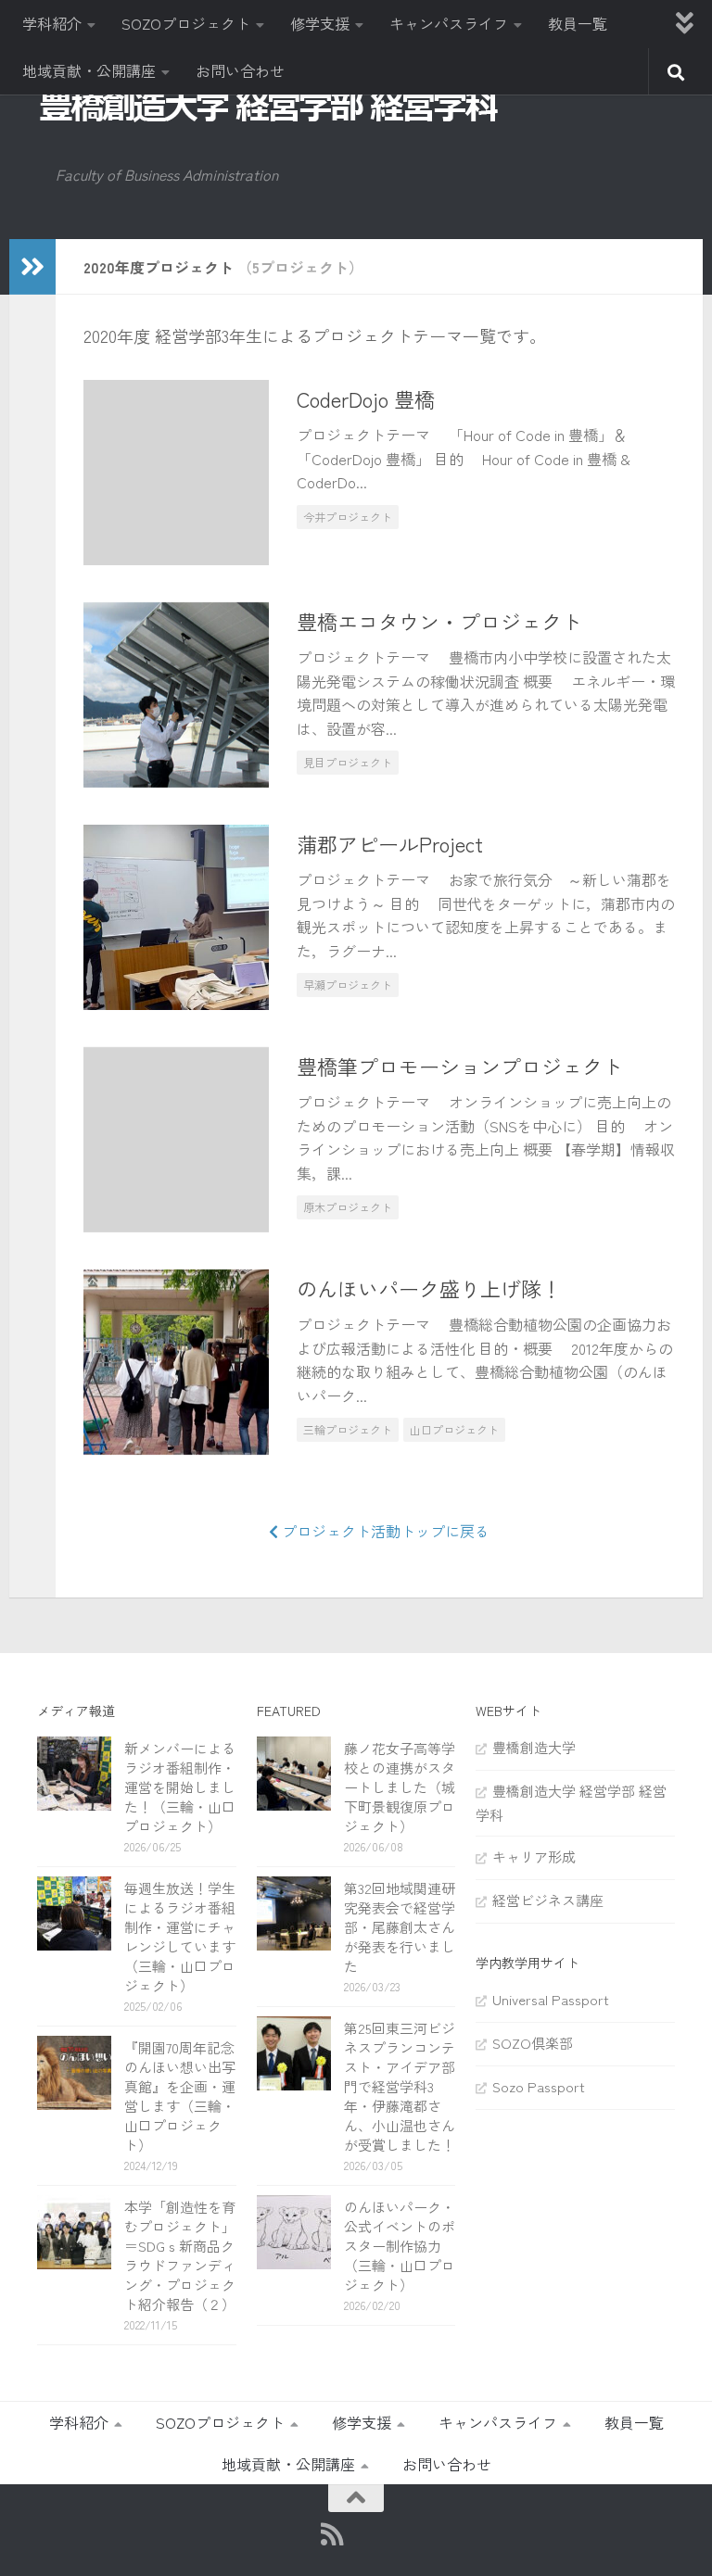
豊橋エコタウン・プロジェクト (439, 621)
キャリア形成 (534, 1856)
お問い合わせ (240, 70)
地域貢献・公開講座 (89, 70)
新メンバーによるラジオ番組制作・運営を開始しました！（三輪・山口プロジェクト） (180, 1787)
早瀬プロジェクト (348, 985)
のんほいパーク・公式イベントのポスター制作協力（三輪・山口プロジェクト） (400, 2246)
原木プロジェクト (348, 1207)
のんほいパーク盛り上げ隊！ (429, 1288)
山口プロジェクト (454, 1429)
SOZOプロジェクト (186, 23)
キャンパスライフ (449, 23)
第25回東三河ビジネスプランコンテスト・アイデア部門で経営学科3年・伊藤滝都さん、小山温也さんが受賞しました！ (400, 2086)
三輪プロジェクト (348, 1429)
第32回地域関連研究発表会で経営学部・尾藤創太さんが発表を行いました (400, 1927)
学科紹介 (52, 23)
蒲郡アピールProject (390, 843)
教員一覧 (578, 23)
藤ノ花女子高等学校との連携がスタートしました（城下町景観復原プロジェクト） (400, 1787)
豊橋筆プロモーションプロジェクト (460, 1066)
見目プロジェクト (348, 762)
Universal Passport (551, 1999)
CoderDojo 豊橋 (366, 398)
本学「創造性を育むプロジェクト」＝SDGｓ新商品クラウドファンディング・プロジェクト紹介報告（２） (180, 2255)
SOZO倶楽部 (533, 2043)
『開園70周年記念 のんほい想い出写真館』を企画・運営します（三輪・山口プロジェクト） (186, 2096)
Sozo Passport (539, 2086)
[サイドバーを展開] (32, 267)
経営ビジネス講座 (548, 1900)
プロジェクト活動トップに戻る (384, 1531)
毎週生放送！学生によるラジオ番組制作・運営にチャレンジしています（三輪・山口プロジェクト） (180, 1937)
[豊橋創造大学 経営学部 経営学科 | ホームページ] (269, 106)
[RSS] (333, 2534)
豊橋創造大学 (534, 1747)
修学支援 (320, 23)
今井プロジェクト (348, 517)
